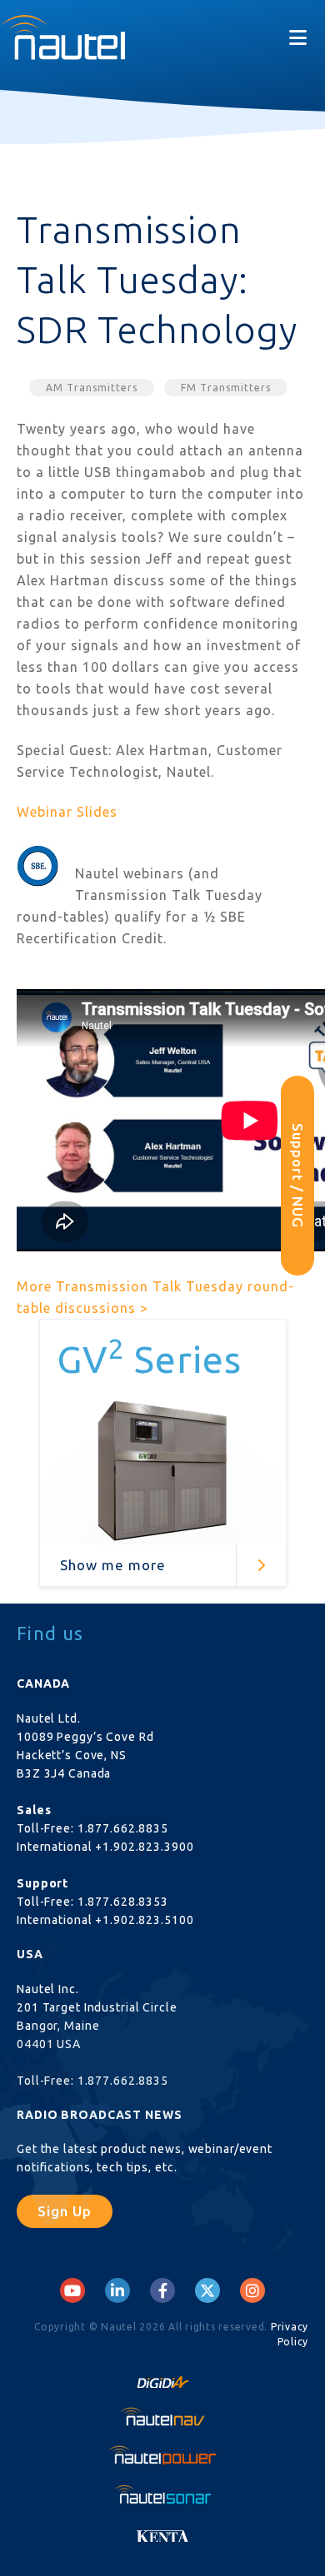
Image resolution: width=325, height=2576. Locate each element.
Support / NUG (298, 1176)
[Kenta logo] (162, 2532)
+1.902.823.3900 (144, 1847)
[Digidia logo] (162, 2377)
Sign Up (65, 2211)
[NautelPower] (162, 2455)
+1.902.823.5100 (144, 1920)
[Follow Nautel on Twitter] (207, 2290)
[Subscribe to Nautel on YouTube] (72, 2290)
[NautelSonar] (162, 2494)
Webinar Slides (67, 812)
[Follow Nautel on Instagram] (252, 2290)
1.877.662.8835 (123, 1828)
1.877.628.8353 (123, 1902)
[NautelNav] (162, 2416)
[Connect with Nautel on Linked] (117, 2290)
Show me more (113, 1565)
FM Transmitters (226, 388)
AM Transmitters (92, 388)
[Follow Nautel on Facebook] (163, 2290)
